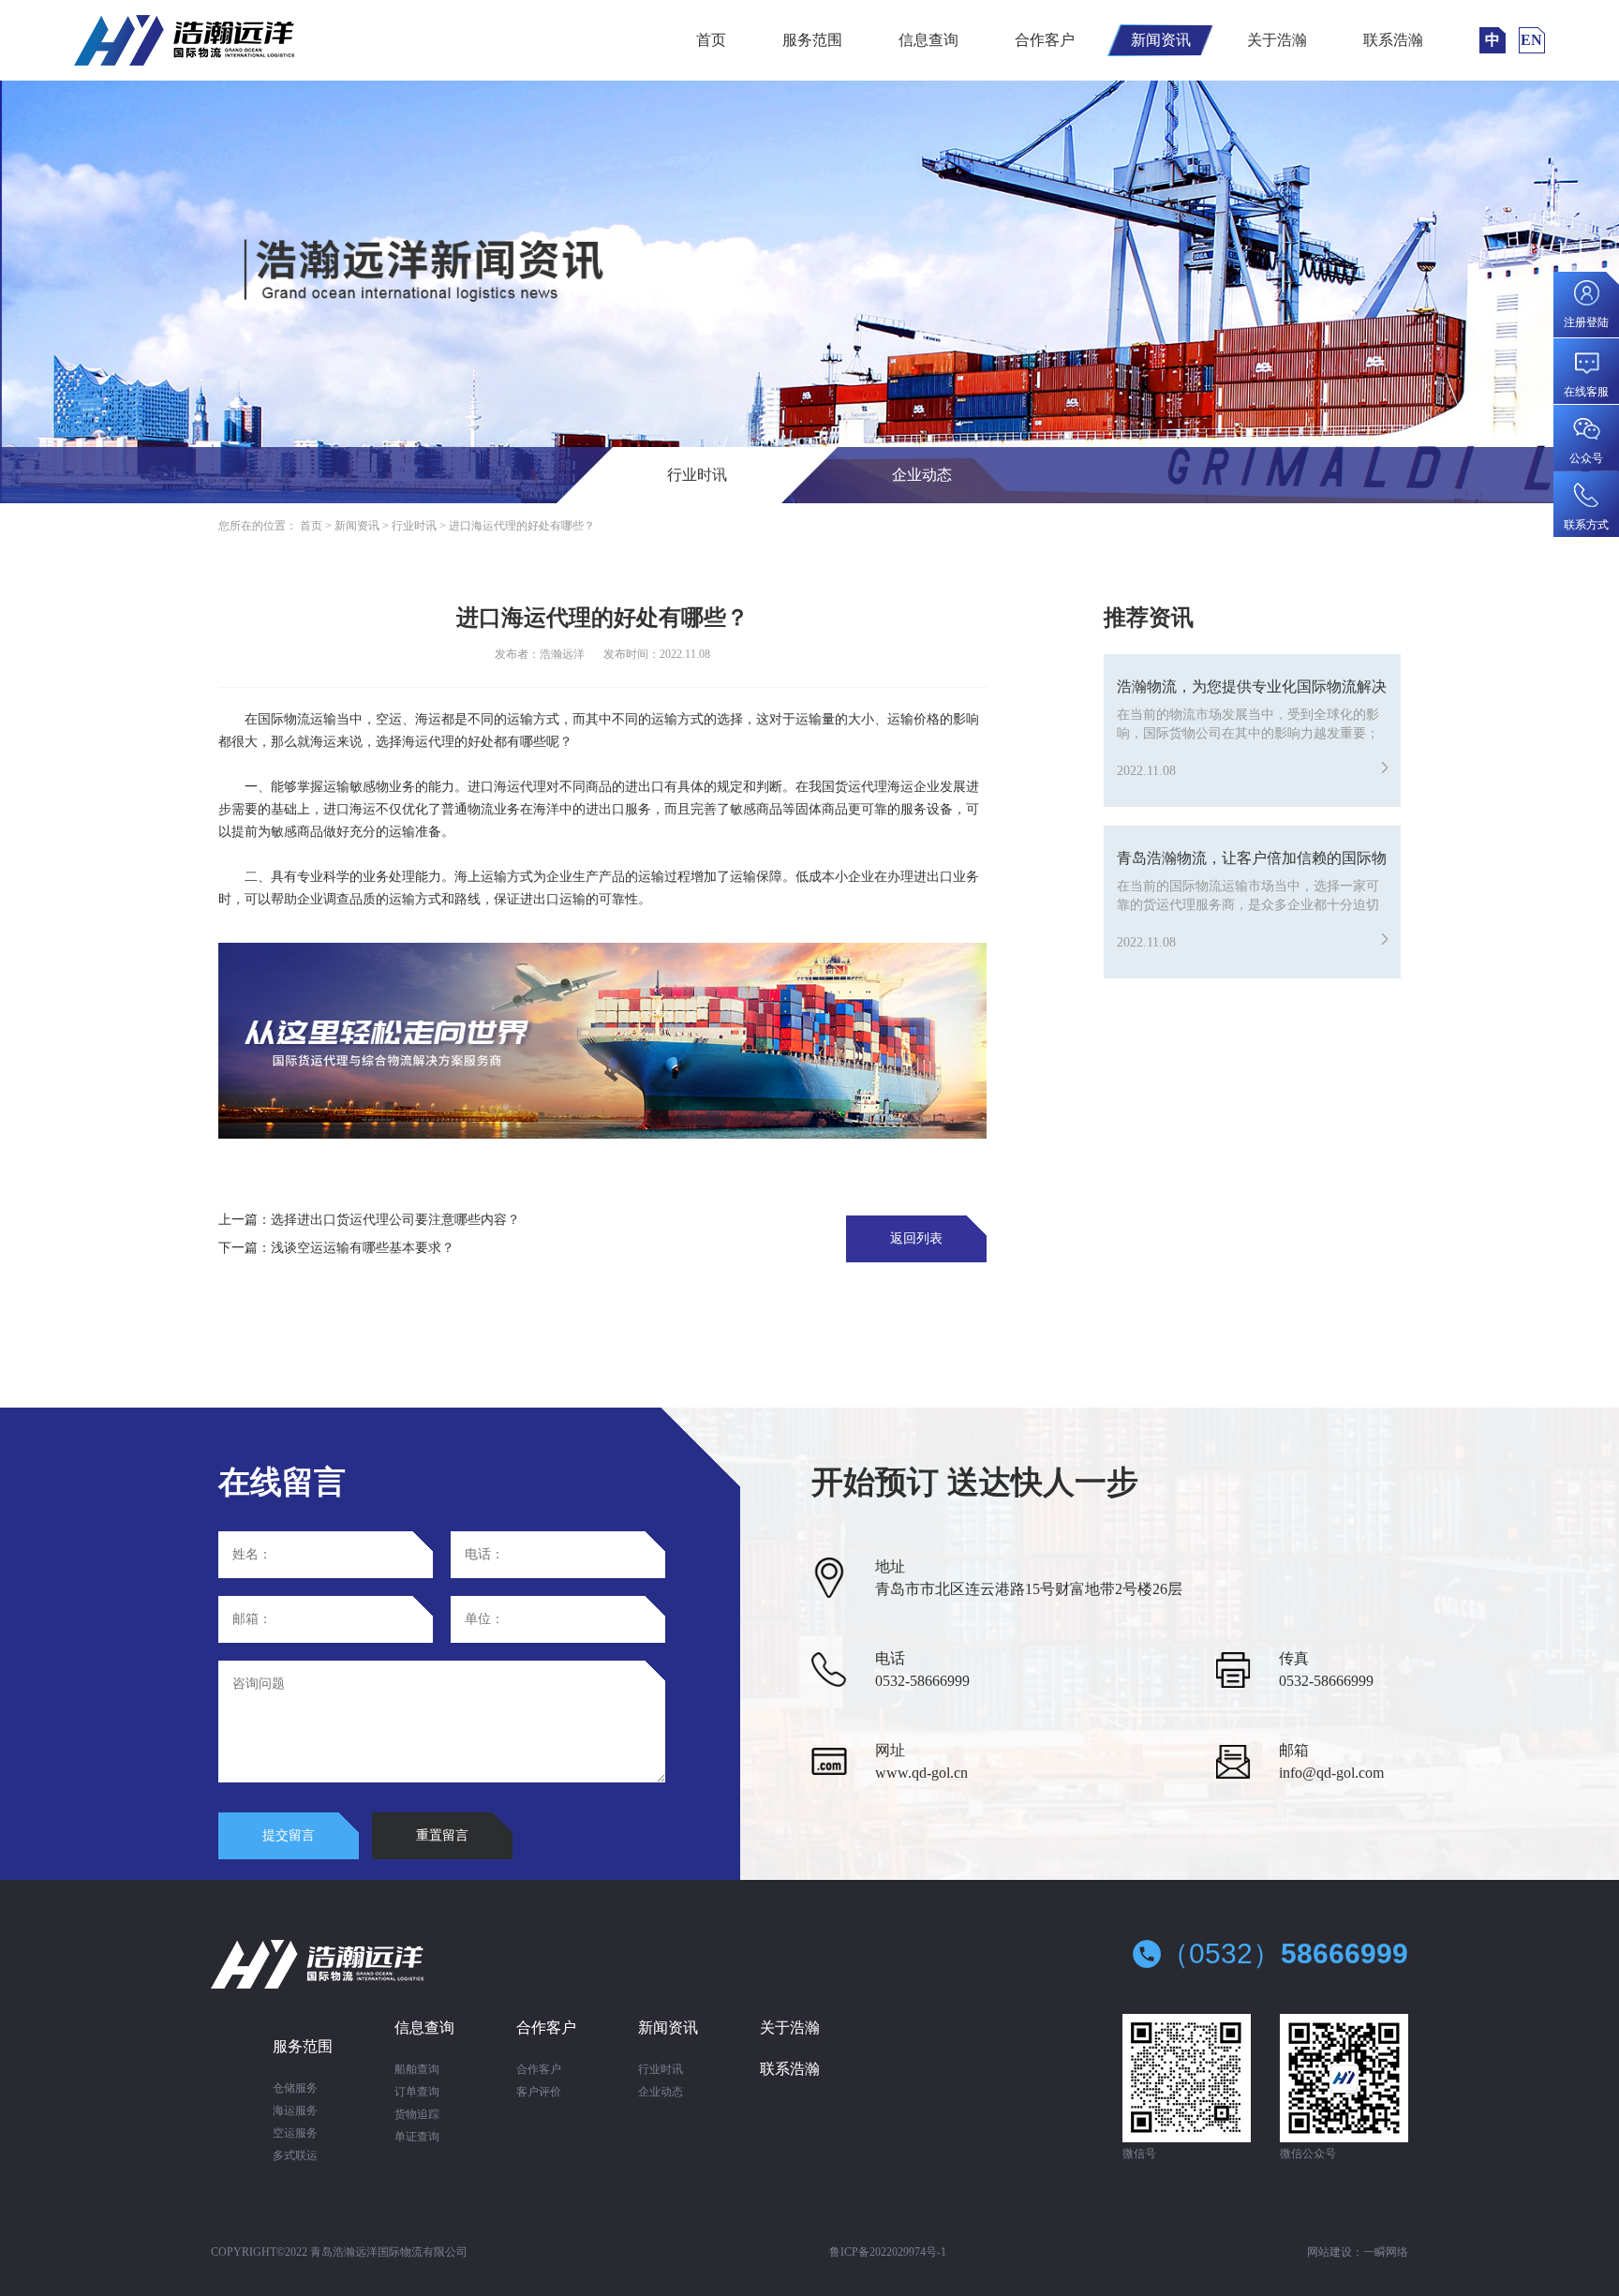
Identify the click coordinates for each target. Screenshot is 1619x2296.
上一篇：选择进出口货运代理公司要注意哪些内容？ (369, 1220)
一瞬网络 (1386, 2252)
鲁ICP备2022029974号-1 (888, 2252)
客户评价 (539, 2092)
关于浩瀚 (1277, 40)
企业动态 (922, 475)
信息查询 (928, 40)
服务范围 (812, 40)
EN (1531, 40)
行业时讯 (697, 475)
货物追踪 (417, 2114)
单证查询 (417, 2137)
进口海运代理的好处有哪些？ (522, 526)
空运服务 (295, 2133)
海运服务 (295, 2110)
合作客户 (1045, 40)
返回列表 (916, 1238)
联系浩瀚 (1393, 40)
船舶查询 (417, 2069)
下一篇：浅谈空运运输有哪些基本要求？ (336, 1248)
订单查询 (417, 2092)
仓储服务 (295, 2088)
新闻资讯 (1161, 40)
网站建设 (1329, 2252)
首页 (711, 40)
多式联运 (295, 2155)
